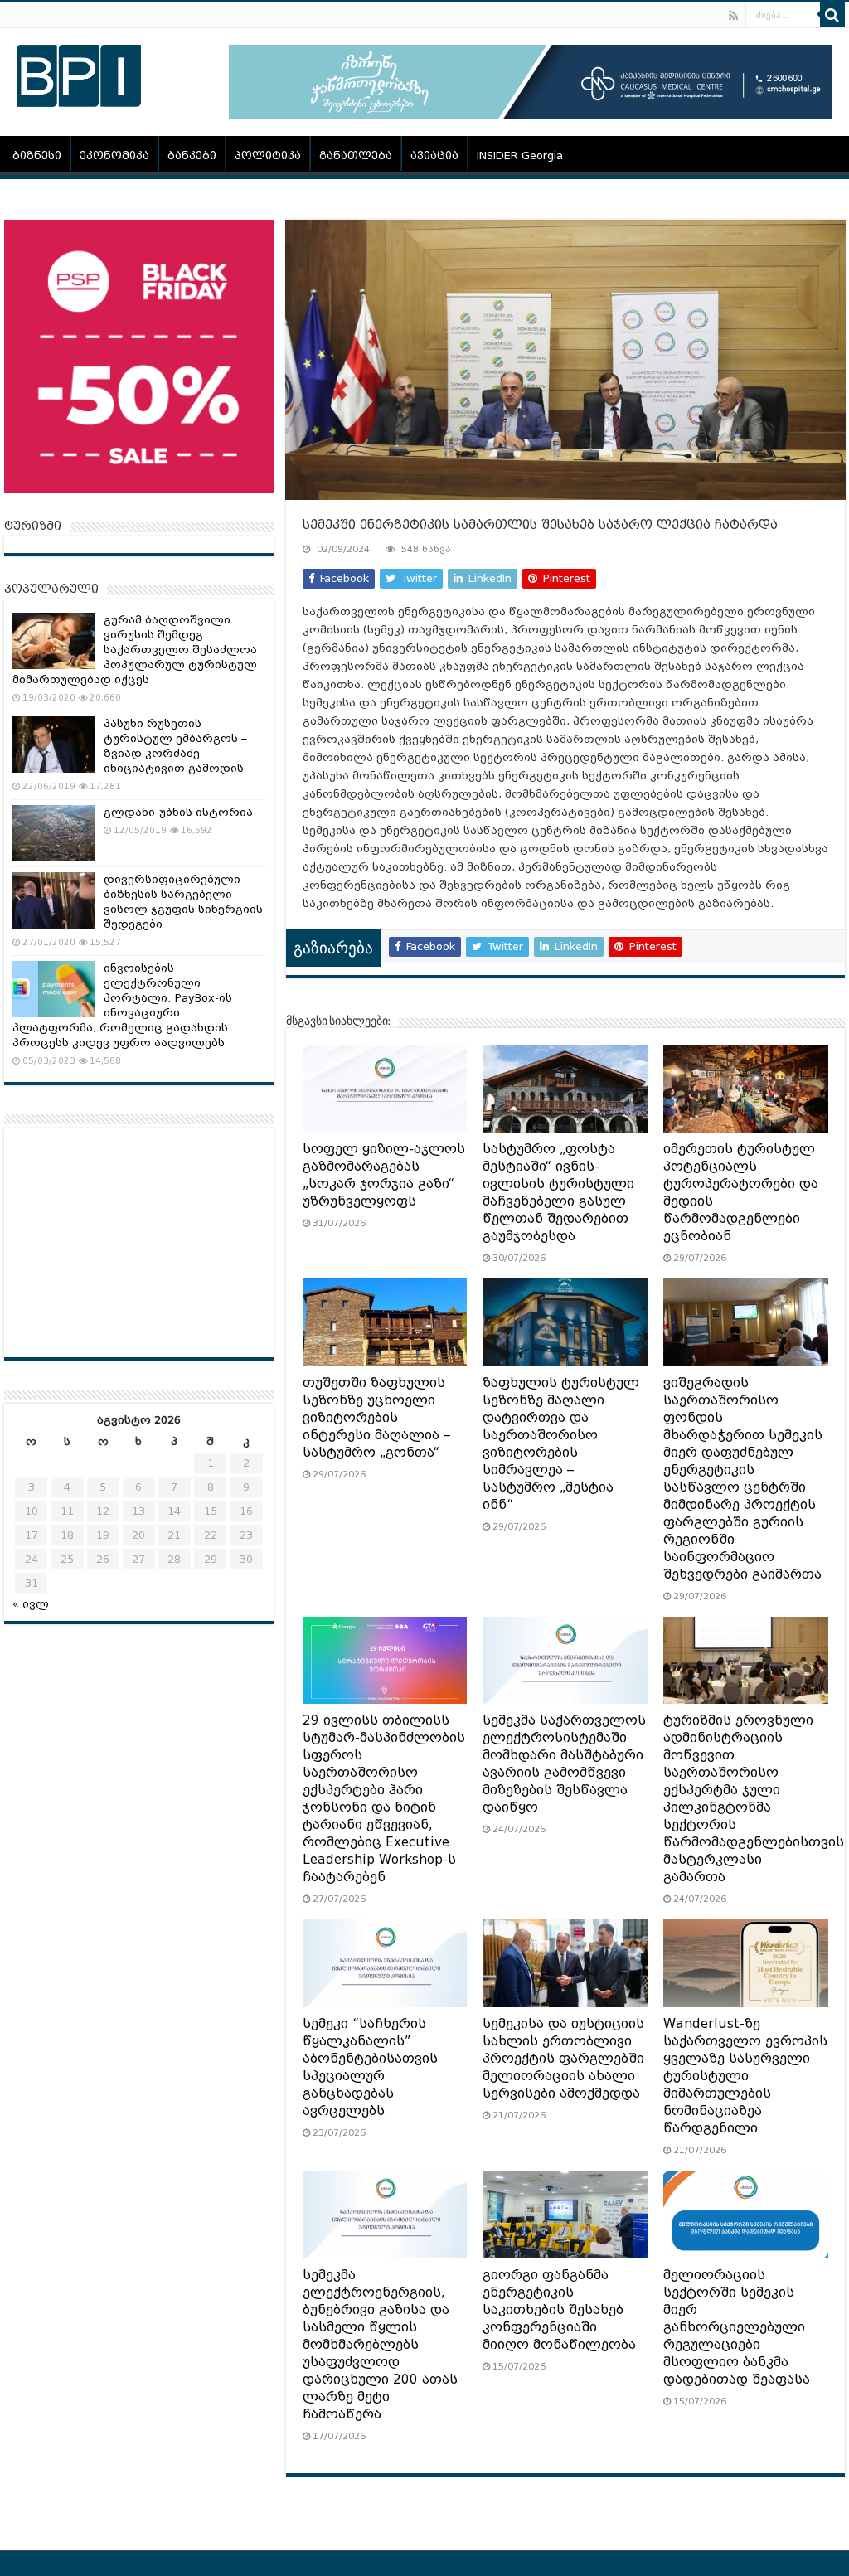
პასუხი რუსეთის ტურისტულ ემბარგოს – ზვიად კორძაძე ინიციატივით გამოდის (175, 746)
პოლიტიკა (268, 155)
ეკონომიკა (114, 155)
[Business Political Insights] (79, 73)
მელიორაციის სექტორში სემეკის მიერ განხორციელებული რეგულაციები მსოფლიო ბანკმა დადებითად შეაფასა (737, 2327)
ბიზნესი (37, 155)
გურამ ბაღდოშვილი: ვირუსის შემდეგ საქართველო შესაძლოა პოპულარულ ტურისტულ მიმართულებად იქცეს (135, 650)
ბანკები (192, 155)
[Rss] (733, 16)
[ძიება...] (832, 15)
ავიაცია (434, 155)
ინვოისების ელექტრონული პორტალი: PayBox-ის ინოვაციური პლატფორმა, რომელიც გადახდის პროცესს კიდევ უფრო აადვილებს (122, 1005)
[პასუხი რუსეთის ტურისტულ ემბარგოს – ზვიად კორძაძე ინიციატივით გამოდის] (54, 745)
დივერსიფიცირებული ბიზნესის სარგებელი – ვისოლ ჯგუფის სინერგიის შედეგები (183, 902)
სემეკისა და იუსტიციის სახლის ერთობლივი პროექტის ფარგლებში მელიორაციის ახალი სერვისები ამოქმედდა (563, 2059)
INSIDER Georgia (520, 155)
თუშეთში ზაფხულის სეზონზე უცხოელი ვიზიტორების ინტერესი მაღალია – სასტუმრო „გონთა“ (376, 1418)
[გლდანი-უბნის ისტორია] (54, 833)
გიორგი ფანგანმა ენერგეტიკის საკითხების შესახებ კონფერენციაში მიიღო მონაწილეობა (559, 2310)
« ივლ (31, 1604)
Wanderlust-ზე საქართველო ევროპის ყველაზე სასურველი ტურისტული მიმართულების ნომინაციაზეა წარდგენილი (745, 2076)
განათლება (356, 155)
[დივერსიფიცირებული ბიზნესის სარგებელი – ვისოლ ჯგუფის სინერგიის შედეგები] (54, 900)
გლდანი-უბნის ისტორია (178, 812)
